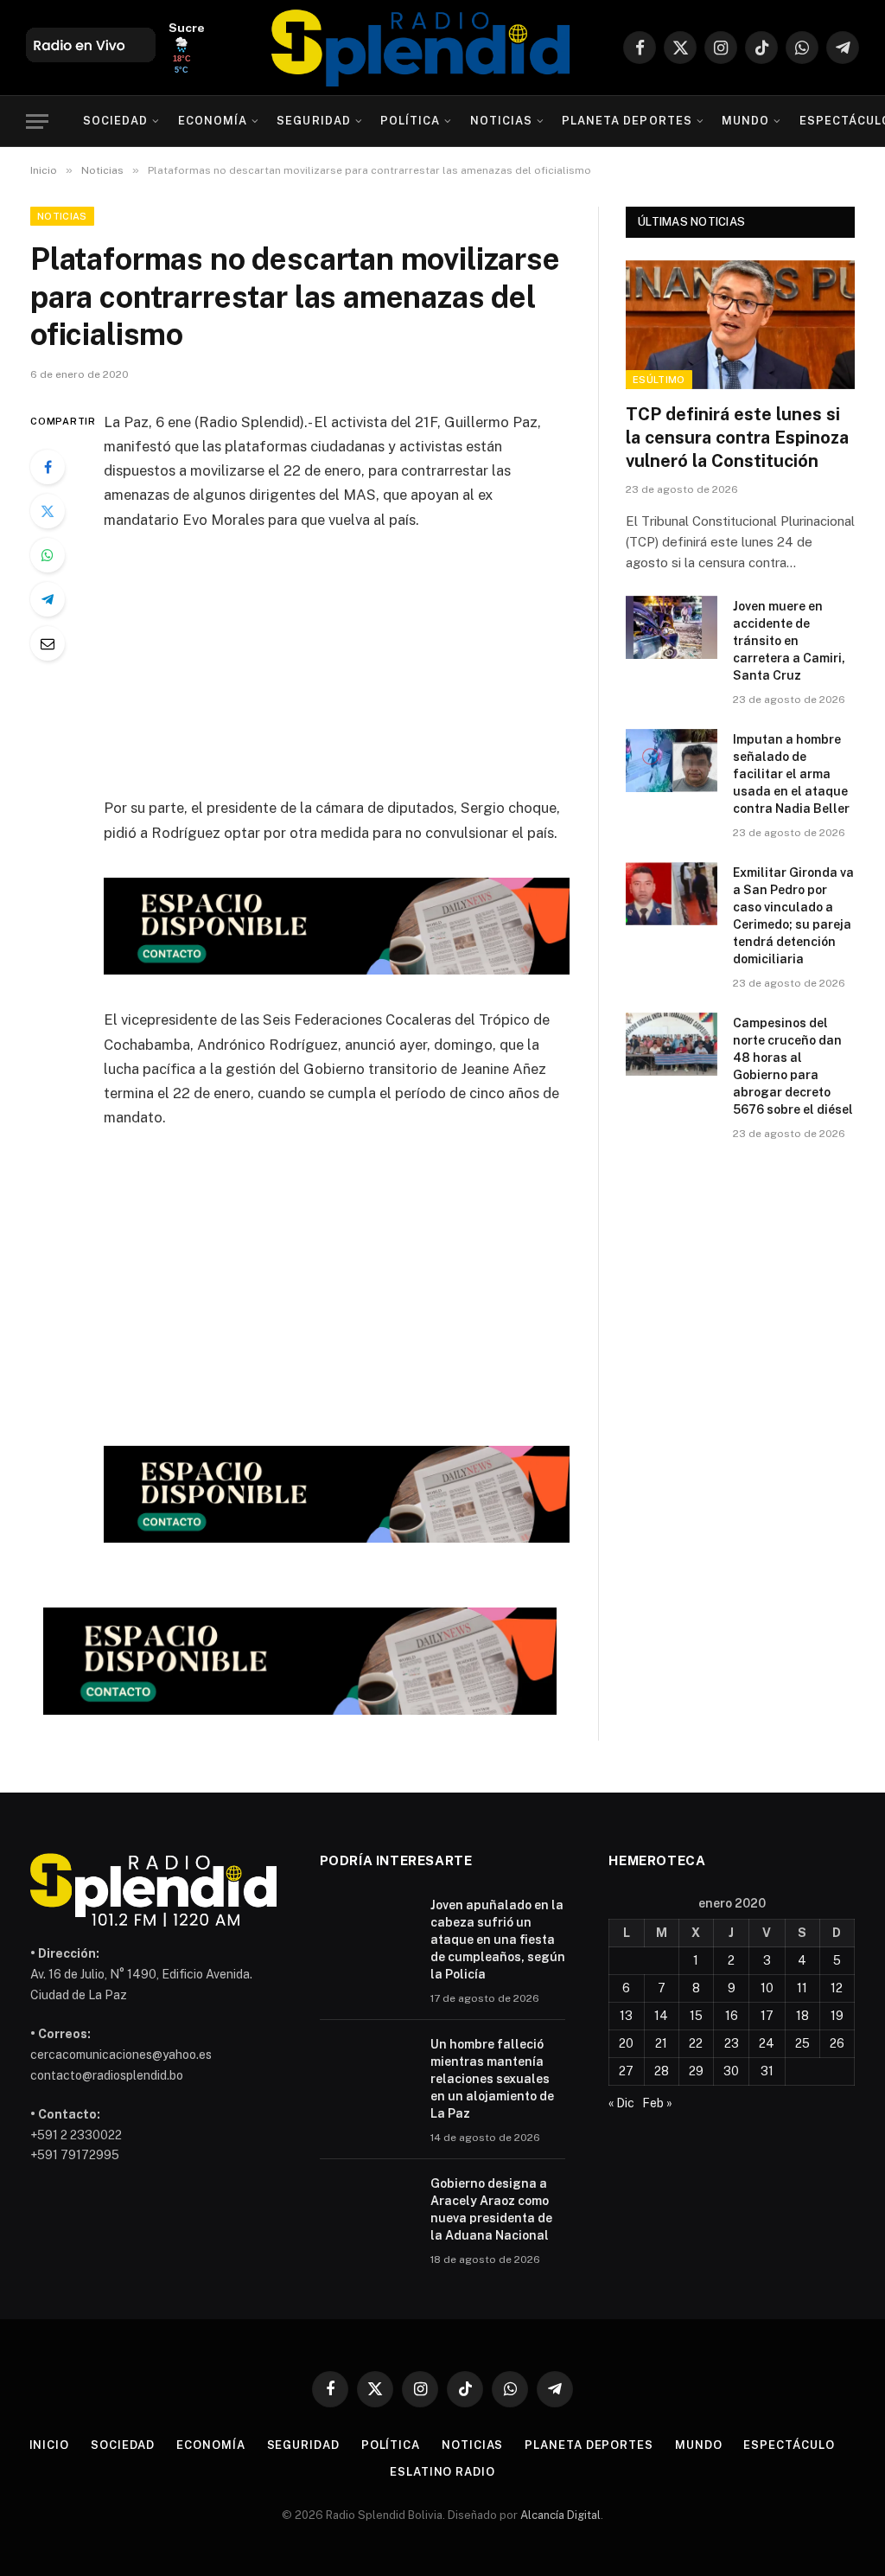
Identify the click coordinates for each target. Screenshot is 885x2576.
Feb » (657, 2103)
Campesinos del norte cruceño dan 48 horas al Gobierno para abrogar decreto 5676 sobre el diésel (793, 1066)
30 (731, 2071)
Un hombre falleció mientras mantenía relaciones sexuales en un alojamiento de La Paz (492, 2079)
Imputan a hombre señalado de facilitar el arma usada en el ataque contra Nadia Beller (791, 774)
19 (837, 2016)
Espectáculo (789, 2445)
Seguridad (313, 121)
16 (732, 2016)
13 (626, 2016)
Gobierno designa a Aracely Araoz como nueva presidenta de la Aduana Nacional (491, 2209)
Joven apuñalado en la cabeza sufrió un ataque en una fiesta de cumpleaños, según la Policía (498, 1940)
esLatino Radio (442, 2472)
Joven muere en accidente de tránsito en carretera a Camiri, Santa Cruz (789, 641)
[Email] (48, 643)
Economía (213, 121)
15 (696, 2016)
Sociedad (115, 121)
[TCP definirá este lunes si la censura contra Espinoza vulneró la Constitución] (740, 325)
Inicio (49, 2445)
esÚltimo (659, 380)
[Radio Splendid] (421, 48)
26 (837, 2043)
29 (696, 2071)
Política (410, 121)
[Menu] (37, 121)
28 (662, 2071)
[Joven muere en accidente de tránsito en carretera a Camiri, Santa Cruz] (672, 627)
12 (837, 1988)
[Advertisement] (373, 674)
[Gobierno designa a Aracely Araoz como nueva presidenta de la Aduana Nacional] (367, 2206)
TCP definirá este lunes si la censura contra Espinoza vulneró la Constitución (737, 438)
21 (661, 2043)
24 (767, 2043)
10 (767, 1988)
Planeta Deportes (627, 121)
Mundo (745, 121)
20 (626, 2043)
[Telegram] (48, 599)
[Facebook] (48, 467)
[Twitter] (48, 511)
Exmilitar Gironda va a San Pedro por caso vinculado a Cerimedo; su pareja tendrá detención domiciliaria (793, 916)
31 (767, 2071)
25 (802, 2043)
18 (802, 2016)
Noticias (501, 121)
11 (802, 1988)
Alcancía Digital (560, 2515)
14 (661, 2016)
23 (732, 2043)
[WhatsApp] (48, 555)
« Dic (621, 2103)
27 (626, 2071)
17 (767, 2016)
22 (696, 2043)
